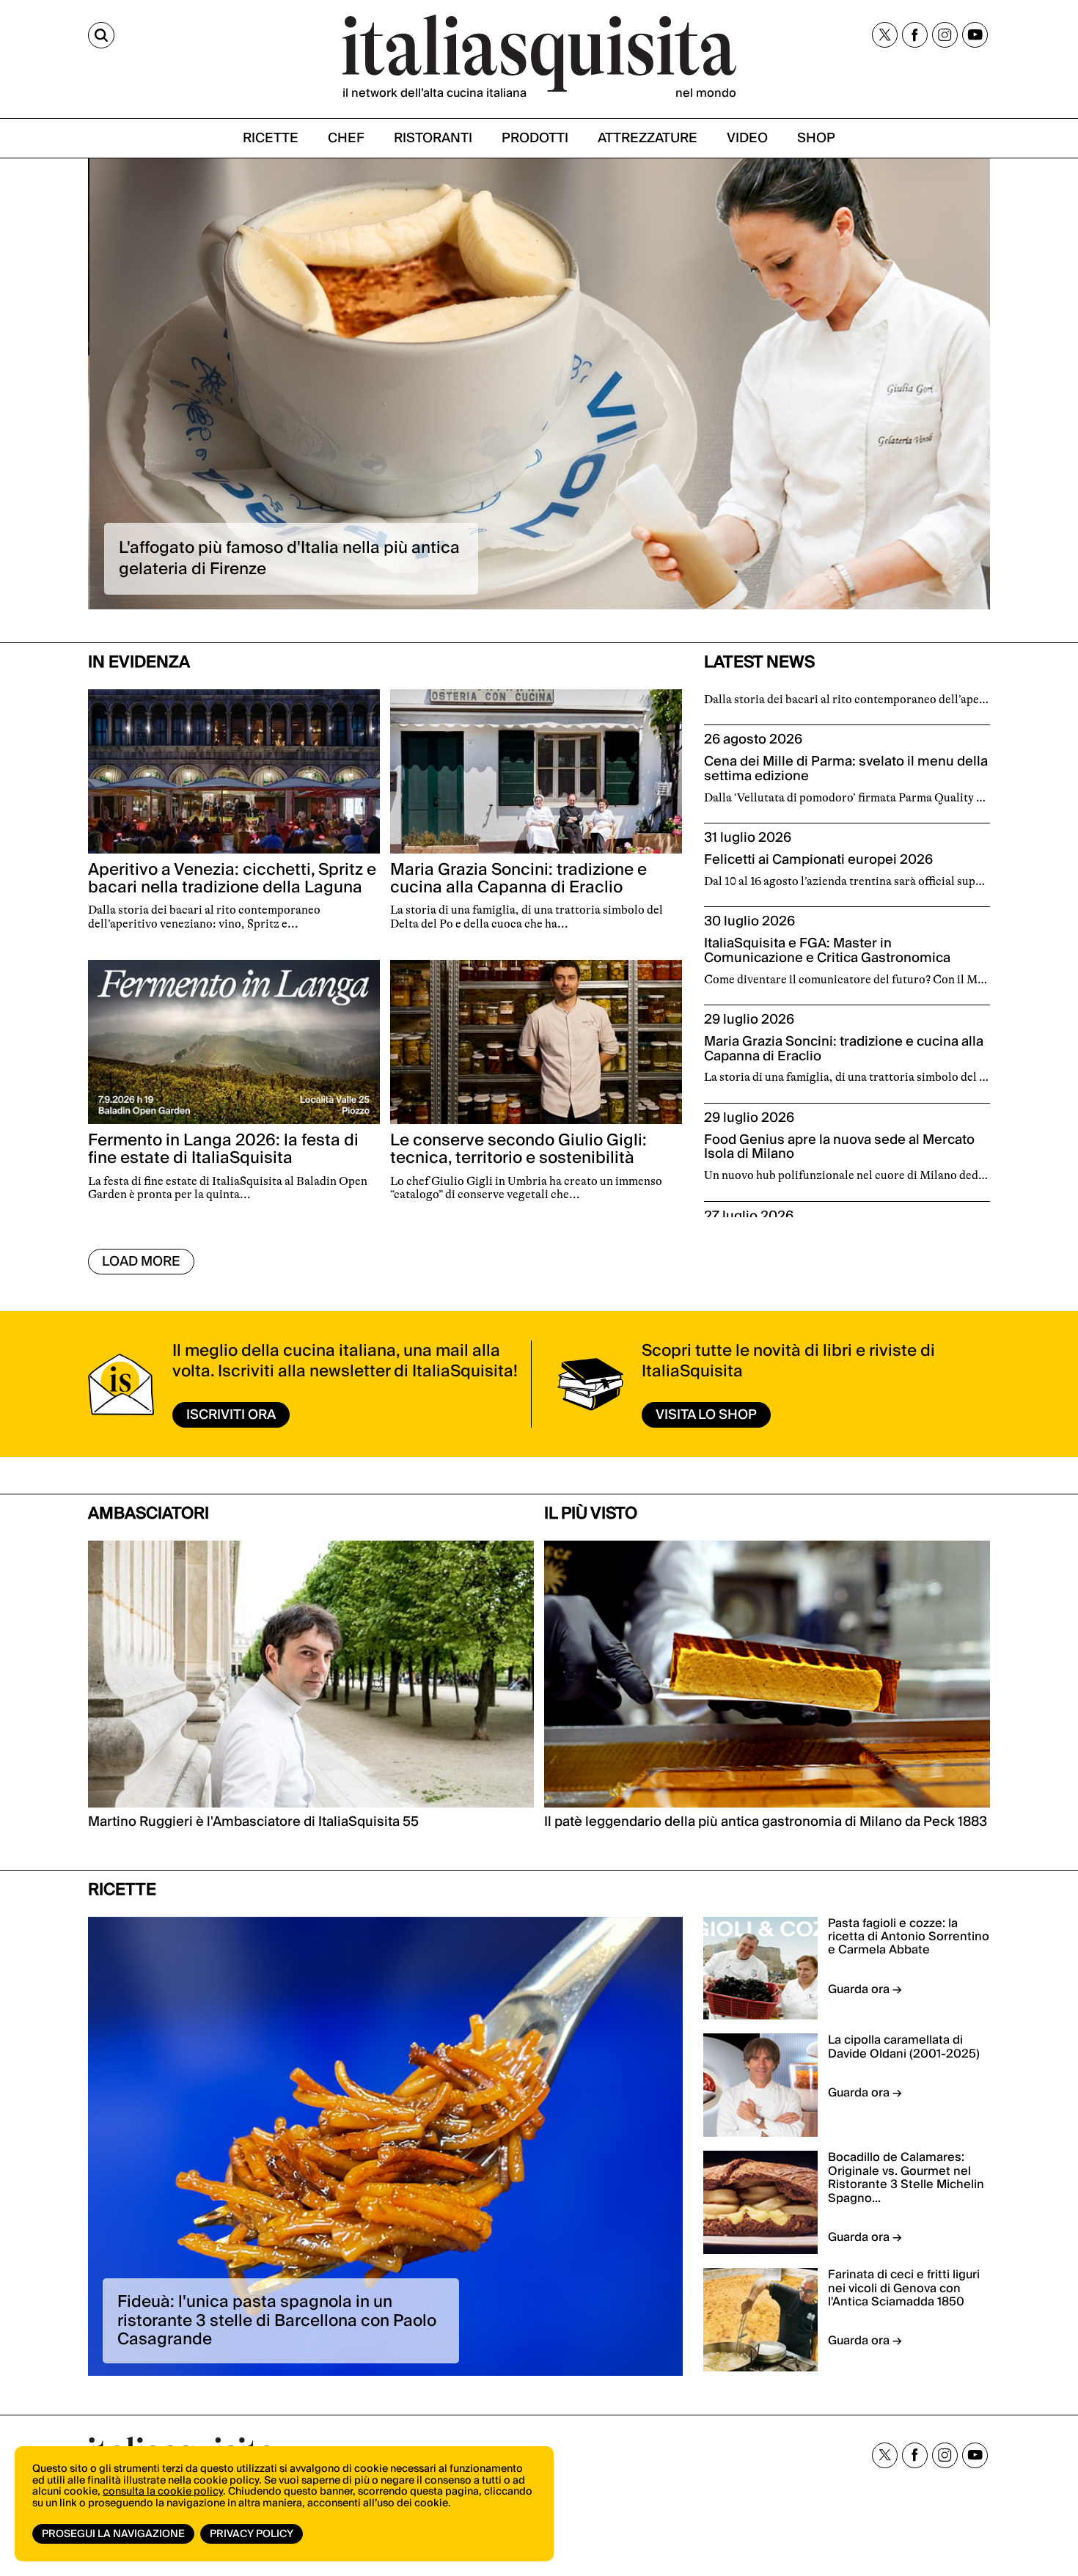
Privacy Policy (252, 2534)
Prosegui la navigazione (113, 2534)
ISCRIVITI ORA (231, 1415)
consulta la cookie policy (163, 2492)
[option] (539, 384)
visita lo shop (706, 1415)
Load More (141, 1262)
